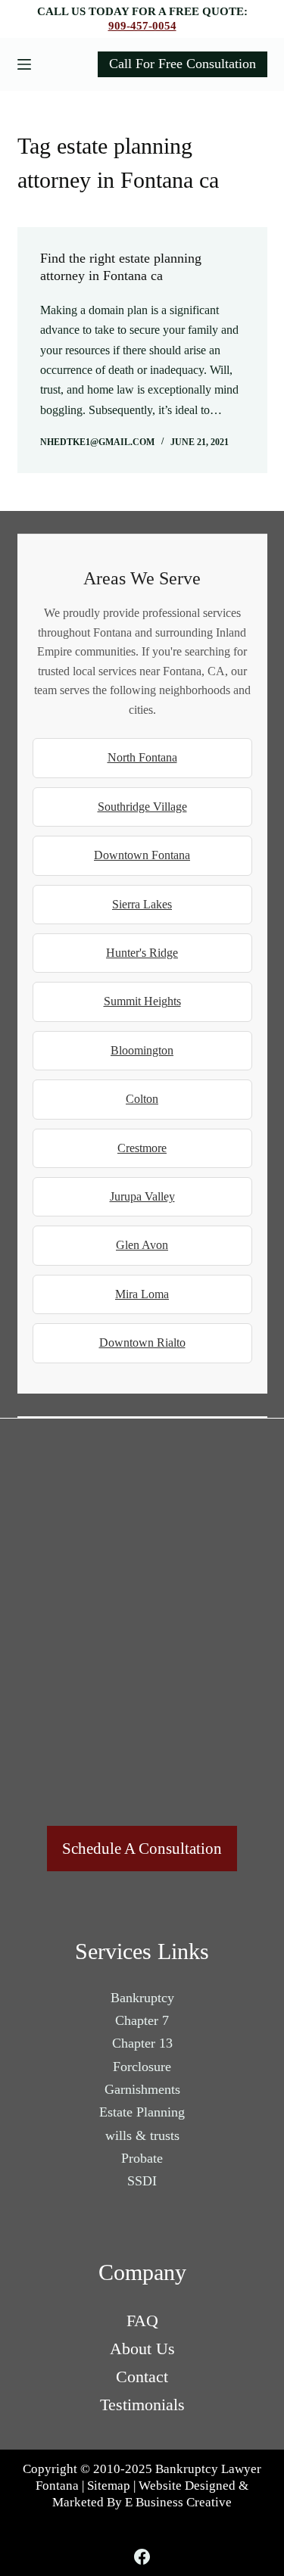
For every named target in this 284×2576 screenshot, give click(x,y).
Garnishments (142, 2089)
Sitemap (109, 2486)
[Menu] (24, 64)
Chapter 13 (142, 2043)
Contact (142, 2377)
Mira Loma (142, 1294)
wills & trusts (142, 2135)
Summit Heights (142, 1001)
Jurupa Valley (142, 1196)
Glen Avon (142, 1245)
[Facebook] (142, 2557)
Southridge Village (142, 807)
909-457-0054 (142, 26)
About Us (142, 2349)
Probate (142, 2158)
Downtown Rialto (142, 1343)
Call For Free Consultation (183, 64)
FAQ (142, 2321)
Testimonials (142, 2405)
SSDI (142, 2181)
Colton (142, 1099)
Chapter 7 (142, 2020)
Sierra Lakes (142, 904)
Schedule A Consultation (142, 1849)
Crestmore (142, 1148)
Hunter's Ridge (142, 953)
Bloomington (142, 1050)
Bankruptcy (142, 1998)
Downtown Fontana (142, 855)
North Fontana (142, 757)
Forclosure (142, 2067)
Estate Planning (142, 2112)
